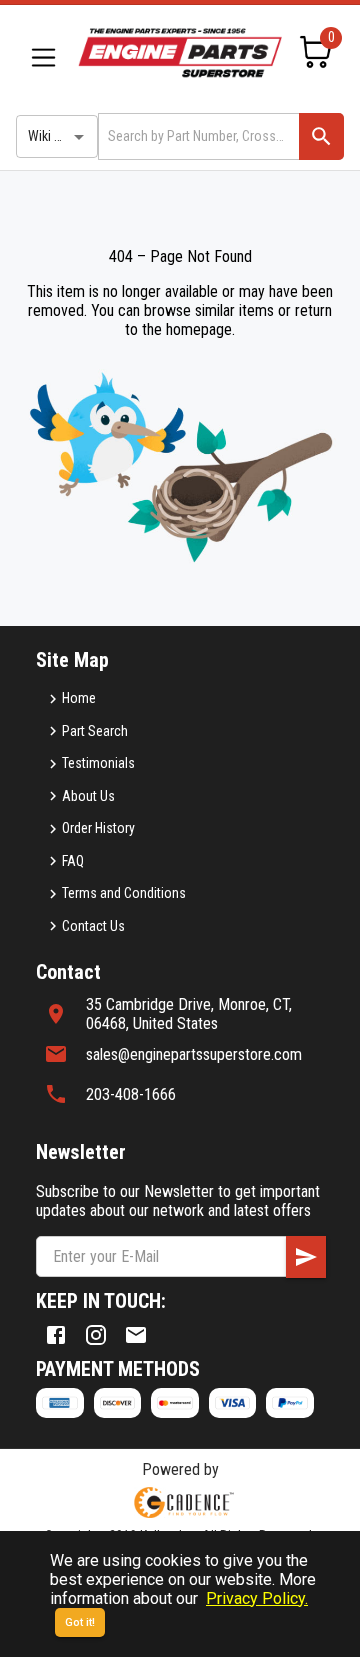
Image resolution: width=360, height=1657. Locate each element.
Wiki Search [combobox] (61, 136)
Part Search (95, 731)
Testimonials (98, 763)
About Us (88, 796)
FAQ (73, 861)
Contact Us (93, 926)
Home (79, 698)
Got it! (80, 1622)
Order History (98, 828)
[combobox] (197, 136)
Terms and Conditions (124, 893)
